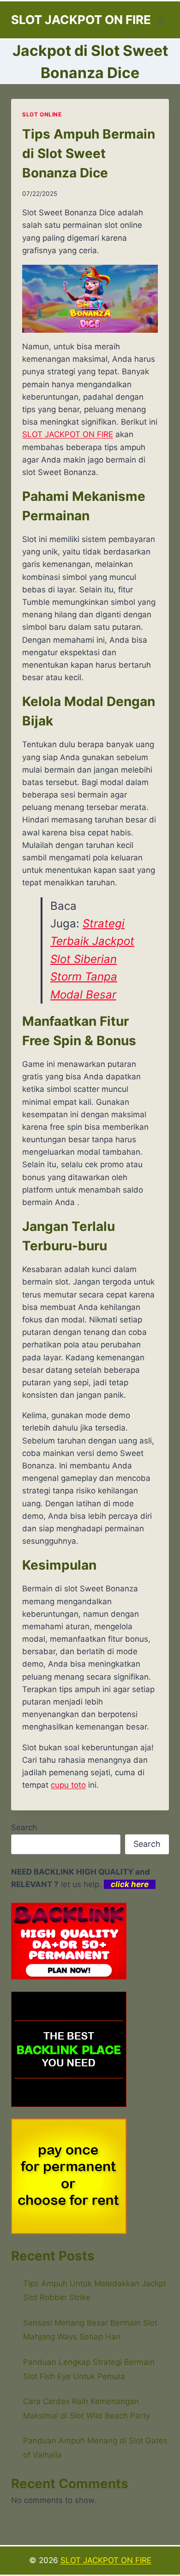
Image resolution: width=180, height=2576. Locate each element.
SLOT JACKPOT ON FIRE (106, 2560)
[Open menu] (160, 20)
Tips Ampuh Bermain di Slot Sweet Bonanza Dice (89, 153)
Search (24, 1827)
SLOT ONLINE (42, 114)
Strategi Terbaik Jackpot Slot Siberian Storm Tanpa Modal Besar (92, 959)
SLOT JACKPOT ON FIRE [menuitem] (68, 434)
